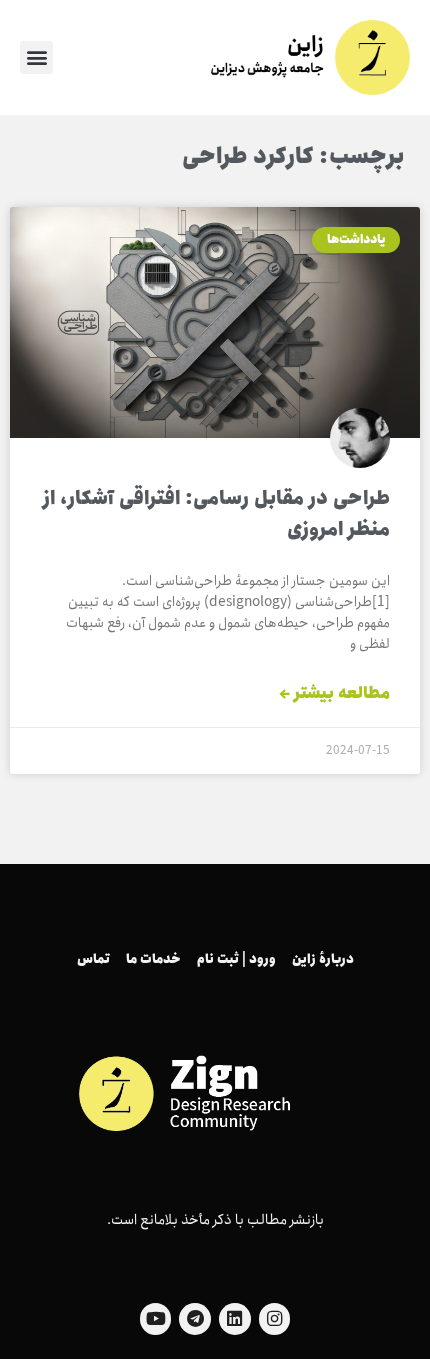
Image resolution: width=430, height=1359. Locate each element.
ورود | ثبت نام (236, 959)
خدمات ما (153, 959)
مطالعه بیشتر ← (334, 694)
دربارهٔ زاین (323, 959)
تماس (93, 959)
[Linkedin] (235, 1319)
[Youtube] (156, 1319)
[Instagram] (275, 1319)
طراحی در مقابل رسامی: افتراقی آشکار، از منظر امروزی (216, 515)
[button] (36, 57)
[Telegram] (195, 1319)
